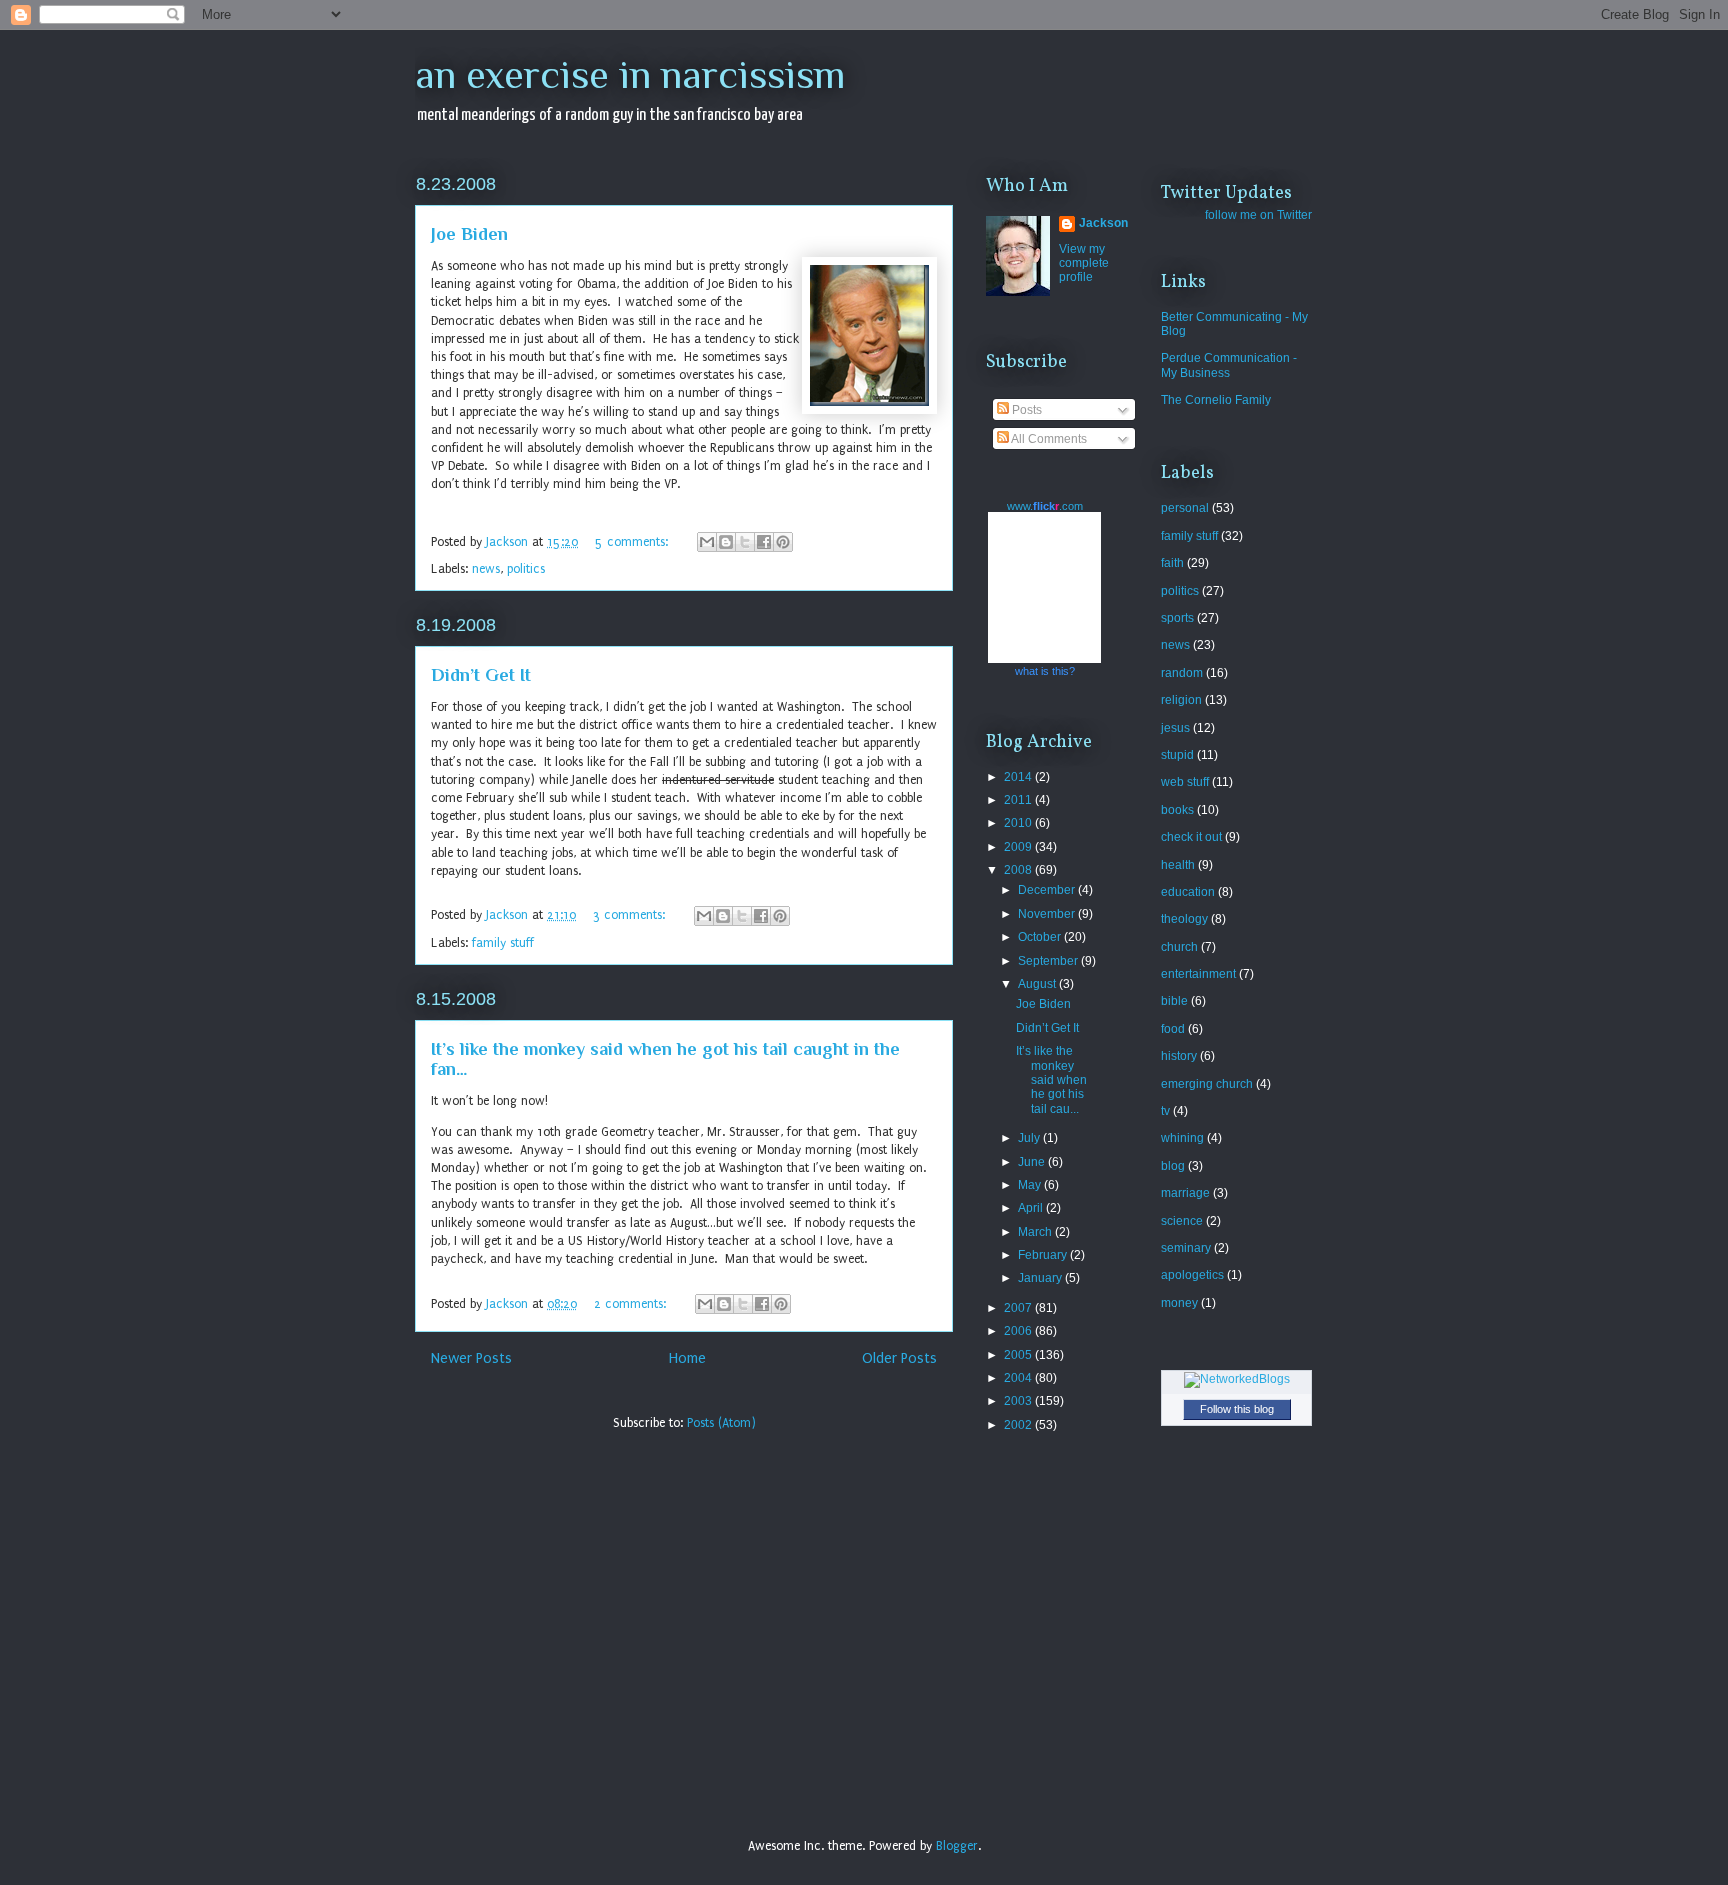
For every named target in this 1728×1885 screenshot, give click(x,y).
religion (1181, 700)
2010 (1019, 823)
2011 (1019, 800)
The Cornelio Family (1216, 400)
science (1182, 1221)
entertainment (1198, 974)
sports (1177, 618)
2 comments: (632, 1304)
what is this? (1045, 671)
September (1049, 961)
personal (1185, 508)
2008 (1019, 870)
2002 (1019, 1425)
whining (1182, 1138)
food (1173, 1029)
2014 (1019, 777)
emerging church (1207, 1084)
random (1182, 673)
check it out (1191, 837)
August (1038, 984)
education (1188, 892)
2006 (1019, 1331)
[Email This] (707, 542)
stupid (1177, 755)
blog (1173, 1166)
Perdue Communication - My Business (1229, 365)
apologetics (1192, 1275)
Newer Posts (471, 1358)
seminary (1186, 1248)
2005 (1019, 1355)
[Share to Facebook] (764, 542)
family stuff (503, 943)
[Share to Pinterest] (783, 542)
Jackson (1103, 223)
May (1031, 1185)
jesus (1175, 728)
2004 (1019, 1378)
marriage (1185, 1193)
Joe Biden (469, 234)
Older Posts (899, 1358)
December (1048, 890)
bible (1174, 1001)
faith (1172, 563)
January (1041, 1278)
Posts (1025, 410)
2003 (1019, 1401)
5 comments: (633, 542)
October (1041, 937)
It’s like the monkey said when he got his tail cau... (1051, 1080)
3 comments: (631, 915)
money (1179, 1303)
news (486, 569)
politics (526, 569)
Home (687, 1358)
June (1033, 1162)
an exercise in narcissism (630, 74)
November (1048, 914)
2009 (1019, 847)
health (1178, 865)
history (1179, 1056)
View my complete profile (1084, 263)
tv (1165, 1111)
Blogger (957, 1846)
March (1036, 1232)
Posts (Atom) (721, 1423)
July (1030, 1138)
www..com (1045, 506)
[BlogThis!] (726, 542)
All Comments (1048, 439)
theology (1184, 919)
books (1177, 810)
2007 (1019, 1308)
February (1044, 1255)
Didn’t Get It (481, 675)
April (1032, 1208)
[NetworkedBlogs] (1237, 1379)
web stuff (1185, 782)
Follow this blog (1237, 1409)
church (1179, 947)
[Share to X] (745, 542)
